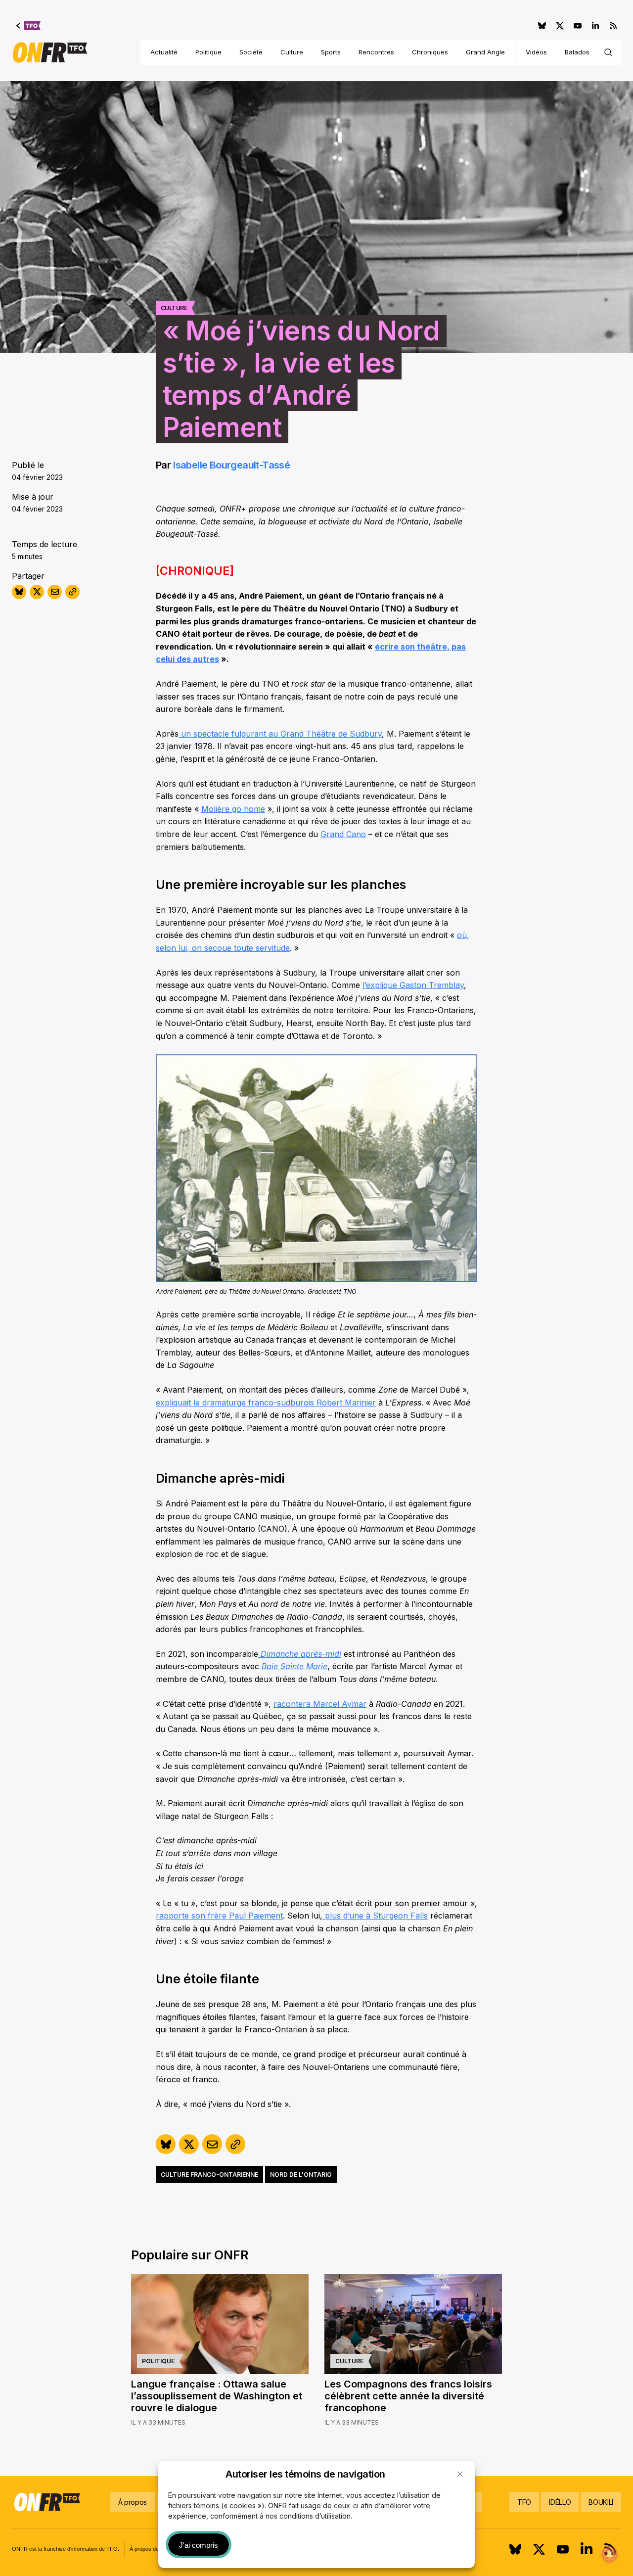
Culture (292, 52)
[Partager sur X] (37, 592)
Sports (331, 52)
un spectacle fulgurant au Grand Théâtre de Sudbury (280, 734)
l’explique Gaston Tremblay (413, 985)
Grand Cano (343, 834)
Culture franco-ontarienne (209, 2175)
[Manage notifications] (610, 2554)
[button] (460, 2474)
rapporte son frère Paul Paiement (219, 1916)
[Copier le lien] (72, 592)
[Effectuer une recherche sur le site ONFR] (608, 52)
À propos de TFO (151, 2549)
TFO (524, 2502)
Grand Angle (485, 52)
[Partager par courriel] (55, 592)
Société (251, 52)
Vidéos (536, 52)
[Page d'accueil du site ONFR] (50, 52)
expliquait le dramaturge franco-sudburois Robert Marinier (266, 1403)
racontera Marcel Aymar (320, 1704)
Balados (577, 52)
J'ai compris (199, 2545)
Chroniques (430, 52)
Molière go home (233, 809)
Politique (208, 52)
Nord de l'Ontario (301, 2175)
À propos (133, 2502)
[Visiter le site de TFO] (28, 26)
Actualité (164, 52)
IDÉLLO (560, 2502)
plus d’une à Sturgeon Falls (375, 1916)
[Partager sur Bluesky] (19, 592)
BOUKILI (601, 2502)
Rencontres (376, 52)
